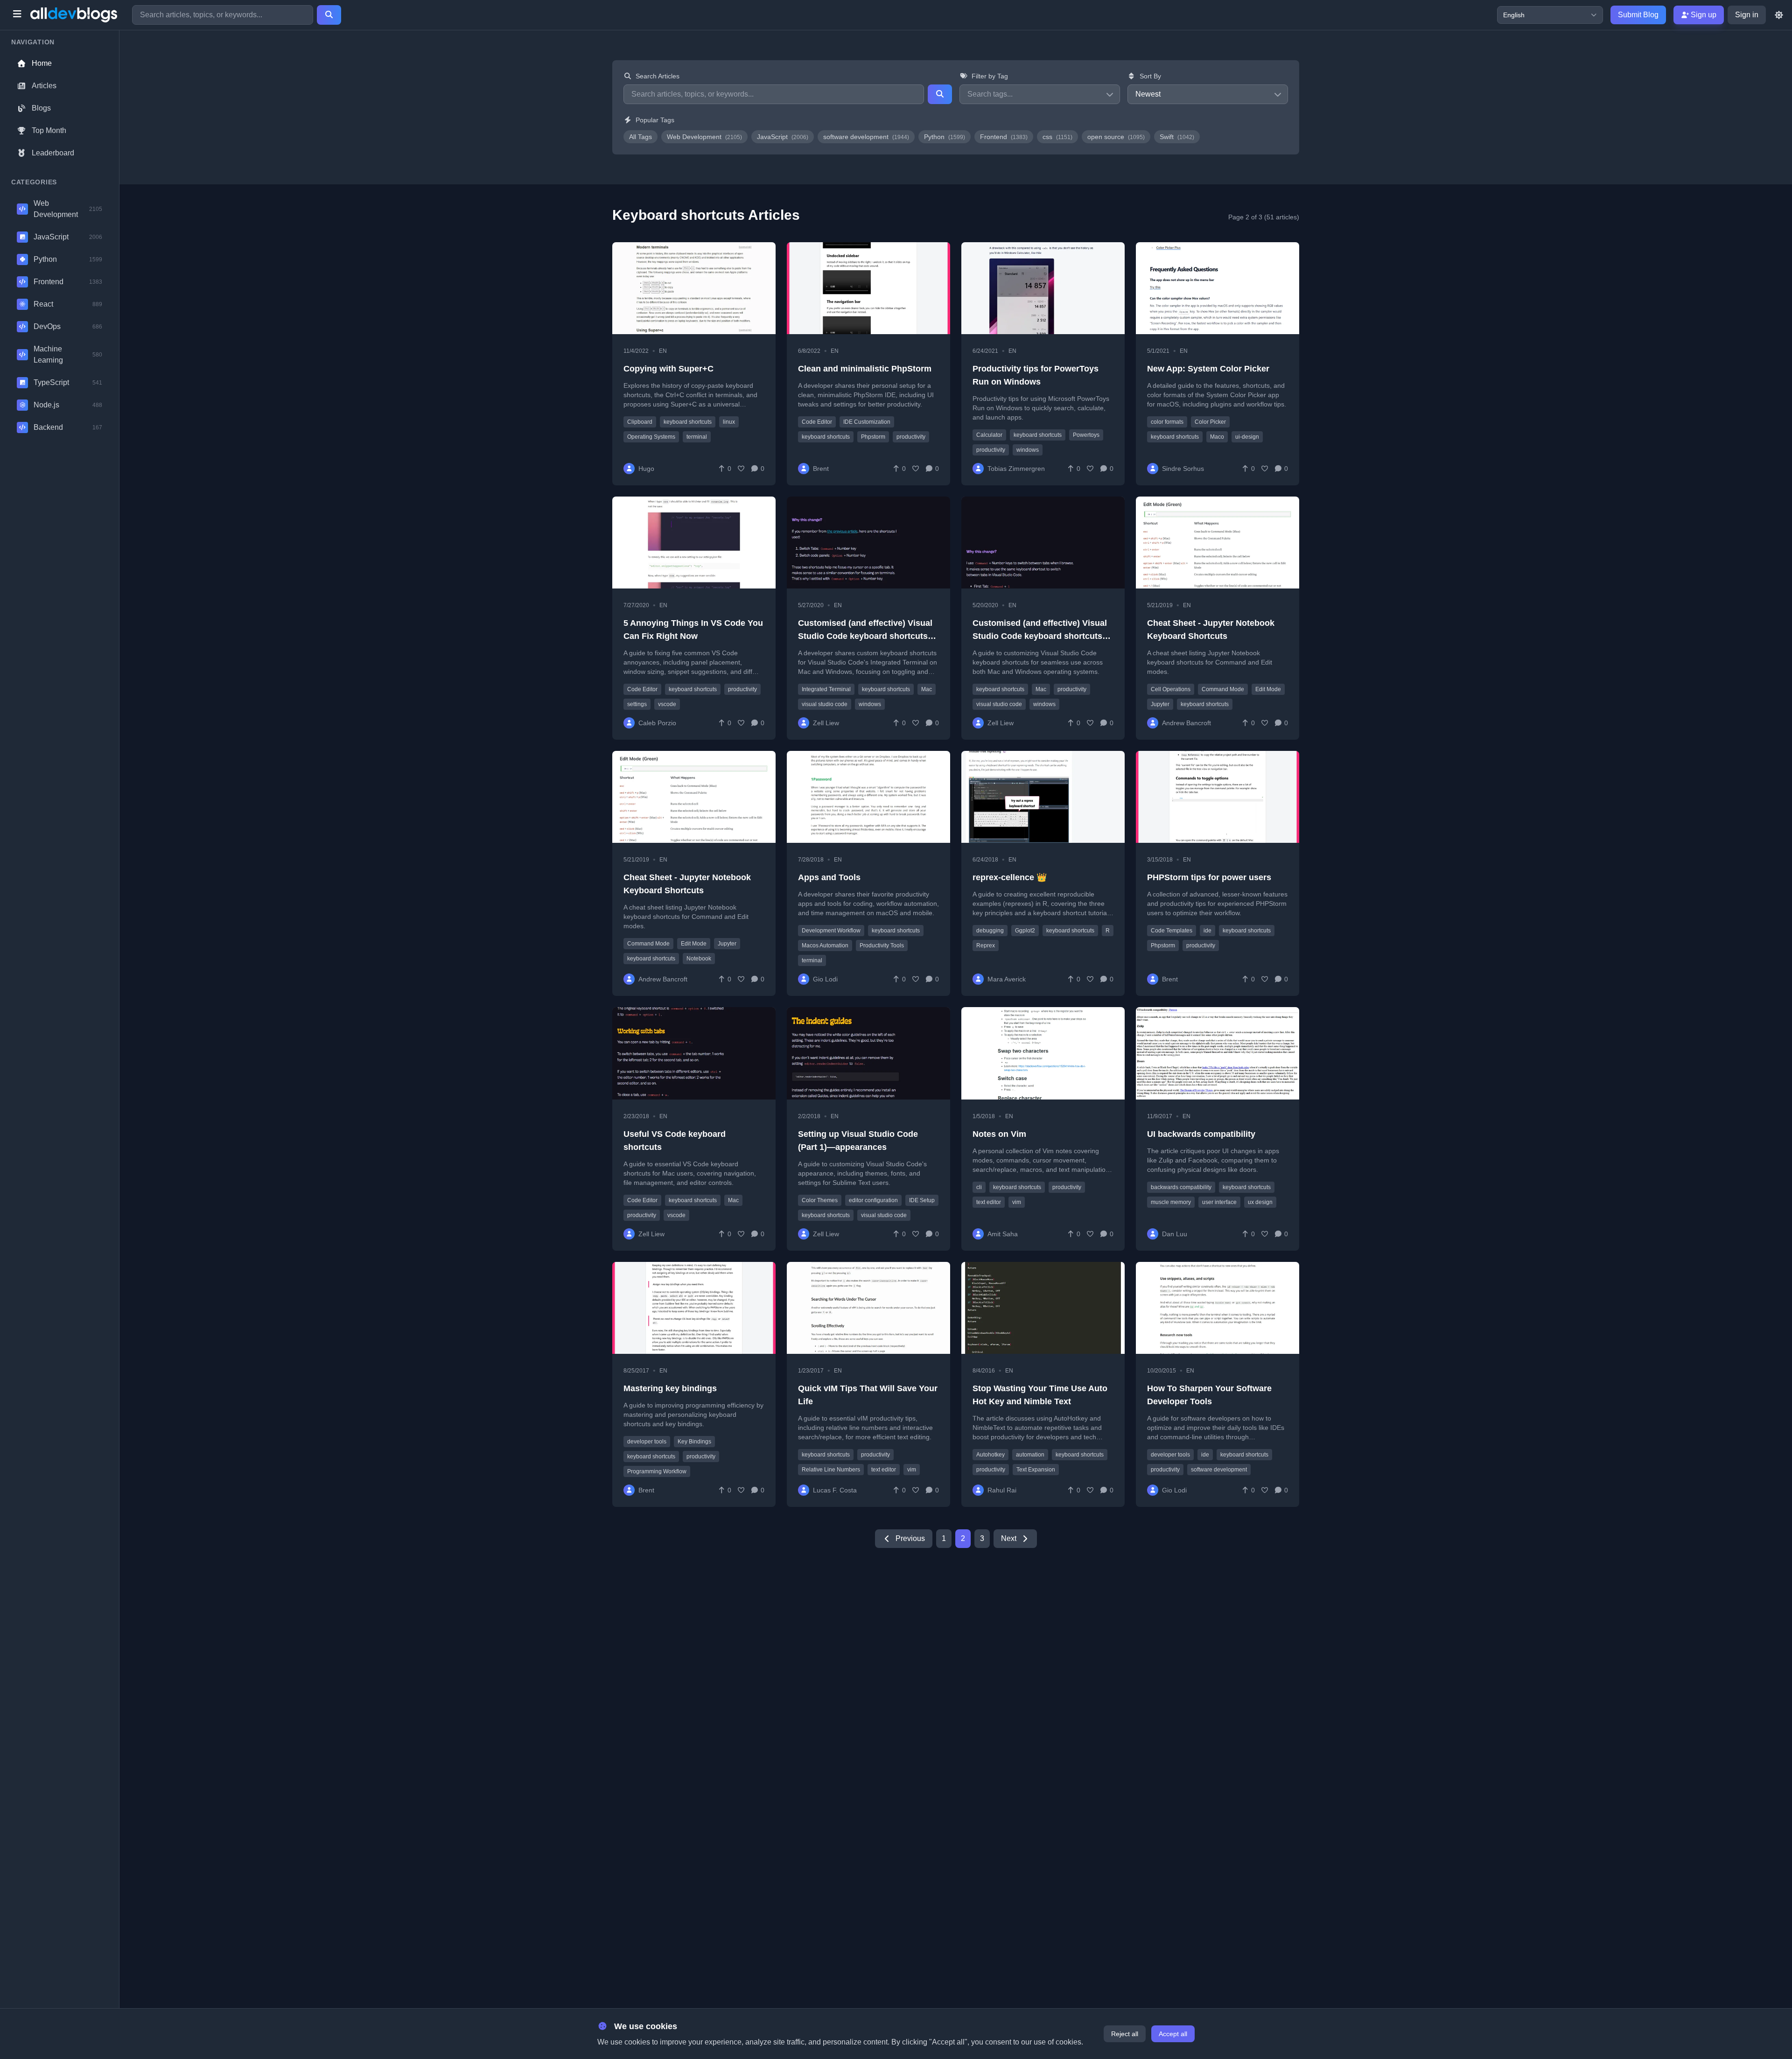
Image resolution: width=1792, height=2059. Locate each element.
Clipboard (640, 422)
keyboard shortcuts (688, 422)
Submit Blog (1638, 15)
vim (1017, 1202)
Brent (821, 469)
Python (945, 137)
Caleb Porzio (657, 723)
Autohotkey (990, 1455)
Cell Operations (1171, 689)
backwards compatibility (1181, 1187)
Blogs (41, 108)
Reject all (1125, 2034)
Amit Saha (1003, 1234)
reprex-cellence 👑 (1010, 877)
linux (729, 422)
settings (637, 704)
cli (979, 1187)
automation (1030, 1455)
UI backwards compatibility (1201, 1134)
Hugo (646, 469)
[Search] (329, 15)
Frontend (1004, 137)
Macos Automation (825, 945)
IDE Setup (922, 1200)
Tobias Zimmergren (1016, 469)
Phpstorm (873, 437)
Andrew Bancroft (1186, 723)
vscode (667, 704)
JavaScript (783, 137)
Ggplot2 (1025, 931)
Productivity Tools (882, 945)
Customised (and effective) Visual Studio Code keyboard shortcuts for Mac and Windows (1040, 636)
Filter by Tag (990, 76)
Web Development (704, 137)
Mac (927, 689)
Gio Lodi (825, 979)
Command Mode (1223, 689)
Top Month (49, 130)
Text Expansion (1036, 1470)
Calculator (989, 435)
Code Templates (1172, 931)
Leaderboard (53, 153)
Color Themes (820, 1200)
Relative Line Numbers (831, 1470)
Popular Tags (655, 120)
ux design (1260, 1202)
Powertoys (1086, 435)
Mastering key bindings (670, 1388)
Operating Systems (651, 437)
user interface (1219, 1202)
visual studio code (825, 704)
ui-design (1247, 437)
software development (866, 137)
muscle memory (1171, 1202)
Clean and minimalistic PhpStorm (865, 369)
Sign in (1747, 15)
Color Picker (1210, 422)
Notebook (699, 959)
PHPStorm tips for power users (1209, 877)
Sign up (1703, 15)
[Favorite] (741, 469)
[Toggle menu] (17, 15)
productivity (911, 437)
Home (42, 63)
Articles (44, 86)
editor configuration (873, 1200)
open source (1116, 137)
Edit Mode (1268, 689)
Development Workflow (831, 931)
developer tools (647, 1442)
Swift (1177, 137)
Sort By (1150, 76)
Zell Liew (826, 723)
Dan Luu (1175, 1234)
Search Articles (658, 76)
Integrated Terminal (826, 689)
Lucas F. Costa (835, 1490)
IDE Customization (867, 422)
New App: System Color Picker (1208, 369)
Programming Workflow (657, 1471)
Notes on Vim (999, 1134)
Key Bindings (694, 1442)
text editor (989, 1202)
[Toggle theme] (1779, 15)
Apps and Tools (829, 877)
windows (1028, 450)
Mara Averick (1007, 979)
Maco (1217, 437)
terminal (697, 437)
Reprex (986, 945)
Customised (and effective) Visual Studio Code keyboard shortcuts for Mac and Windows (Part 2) (865, 636)
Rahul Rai (1002, 1490)
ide (1207, 931)
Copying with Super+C (668, 369)
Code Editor (817, 422)
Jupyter (1160, 704)
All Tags (640, 137)
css (1057, 137)
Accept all (1173, 2034)
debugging (990, 931)
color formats (1167, 422)
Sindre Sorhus (1183, 469)
